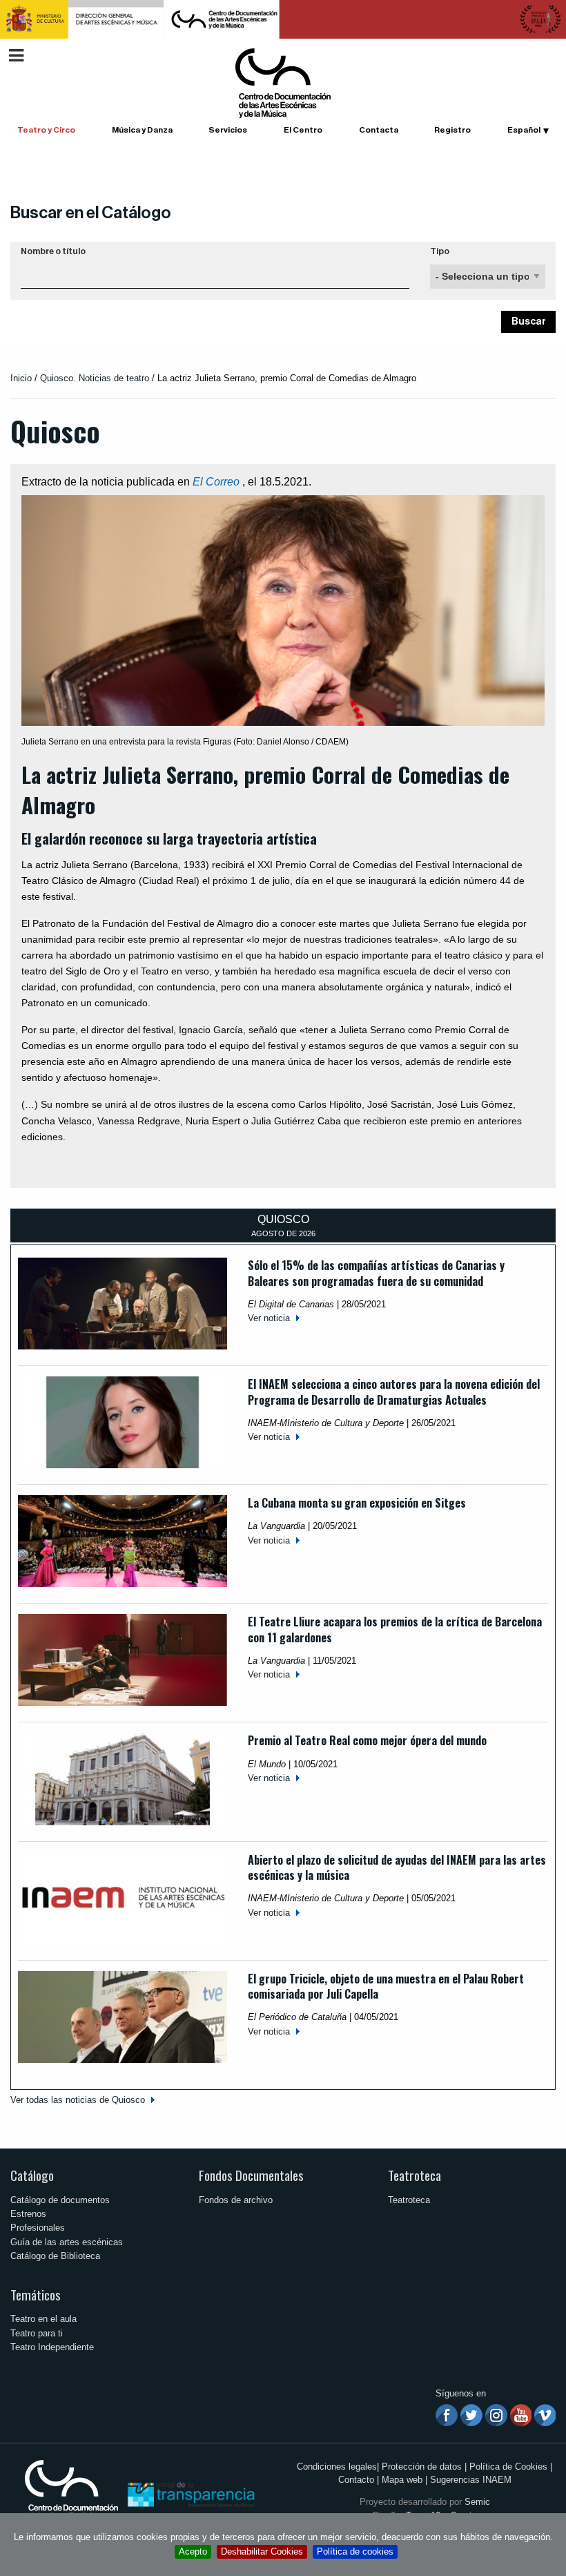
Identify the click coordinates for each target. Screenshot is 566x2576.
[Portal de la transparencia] (190, 2493)
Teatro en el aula (43, 2319)
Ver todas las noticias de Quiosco (78, 2100)
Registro (452, 130)
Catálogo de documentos (60, 2200)
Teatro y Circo (46, 130)
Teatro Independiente (52, 2347)
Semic (477, 2502)
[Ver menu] (16, 54)
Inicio (21, 378)
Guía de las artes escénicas (67, 2242)
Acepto (193, 2551)
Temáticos (36, 2295)
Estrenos (28, 2214)
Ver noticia (269, 1318)
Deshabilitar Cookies (262, 2551)
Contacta (379, 130)
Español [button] (524, 130)
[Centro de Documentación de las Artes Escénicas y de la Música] (283, 83)
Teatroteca (414, 2175)
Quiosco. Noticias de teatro (95, 378)
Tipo (440, 251)
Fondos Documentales (251, 2175)
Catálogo (32, 2175)
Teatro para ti (37, 2333)
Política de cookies (355, 2551)
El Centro (303, 130)
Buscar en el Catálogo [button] (91, 213)
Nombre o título (53, 251)
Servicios (228, 130)
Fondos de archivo (236, 2200)
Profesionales (38, 2228)
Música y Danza (142, 130)
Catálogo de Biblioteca (55, 2256)
